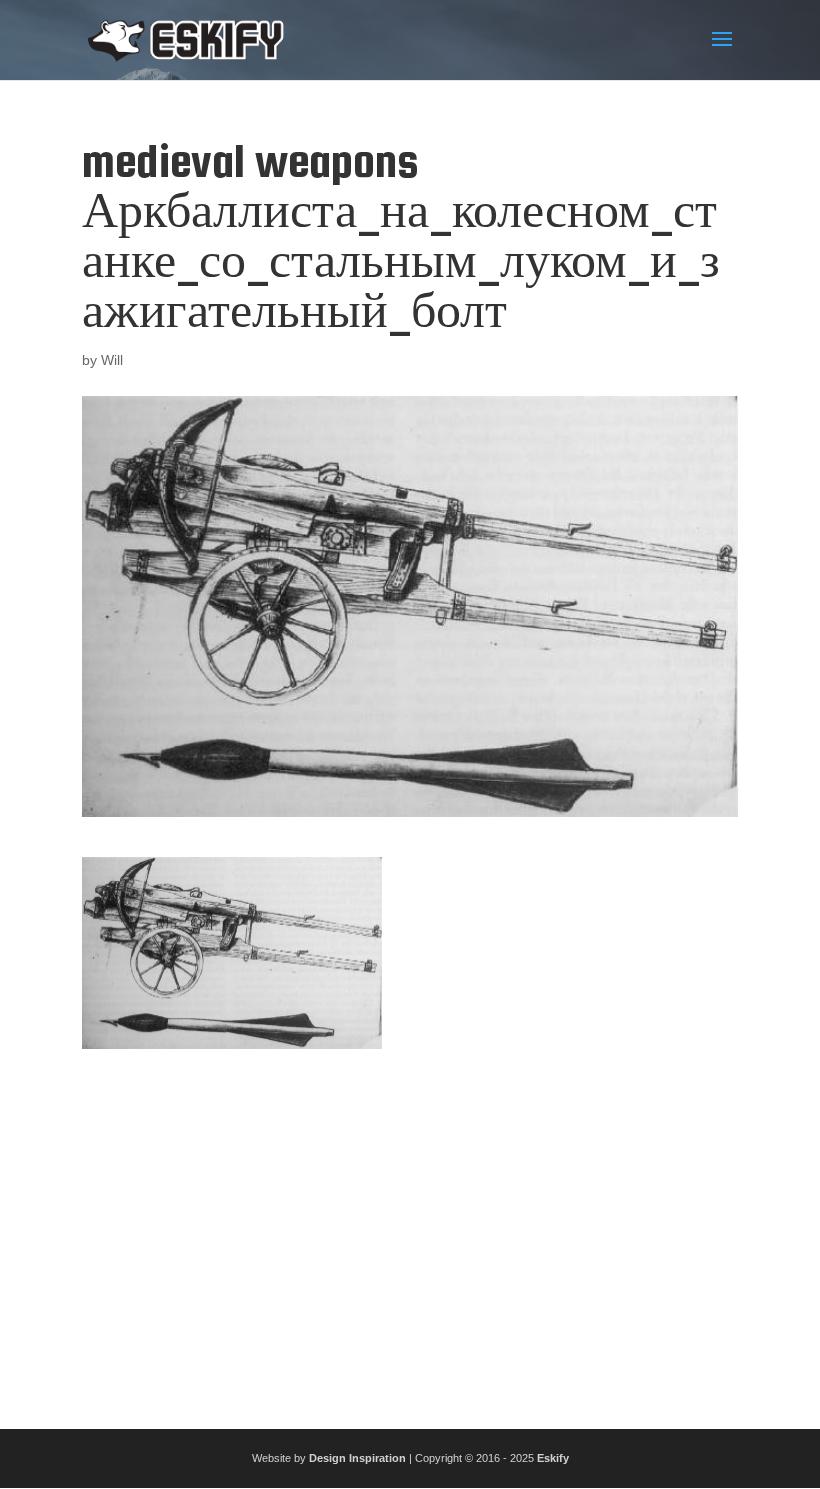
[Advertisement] (410, 1231)
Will (112, 360)
